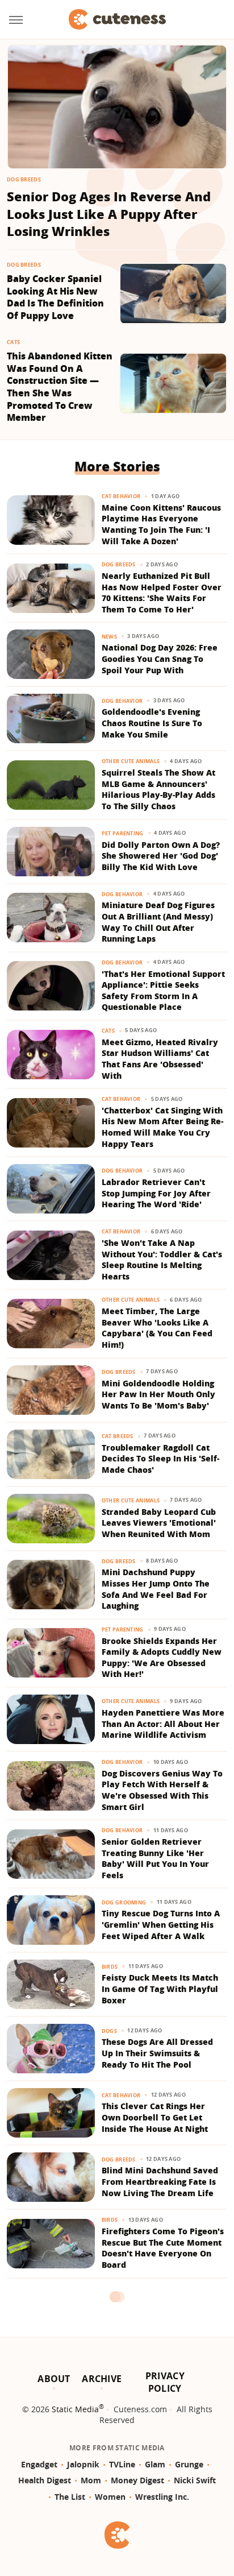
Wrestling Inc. (162, 2497)
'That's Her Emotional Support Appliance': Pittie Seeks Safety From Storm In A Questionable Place (163, 991)
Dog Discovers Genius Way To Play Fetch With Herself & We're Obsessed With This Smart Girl (162, 1790)
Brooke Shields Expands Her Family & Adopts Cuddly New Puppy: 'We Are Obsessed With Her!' (162, 1658)
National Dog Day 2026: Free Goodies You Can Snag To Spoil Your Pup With (160, 659)
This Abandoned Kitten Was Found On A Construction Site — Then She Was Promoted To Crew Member (60, 387)
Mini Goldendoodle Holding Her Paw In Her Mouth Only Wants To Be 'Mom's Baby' (158, 1394)
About (54, 2379)
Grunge (189, 2464)
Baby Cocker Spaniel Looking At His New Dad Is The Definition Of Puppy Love (55, 297)
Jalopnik (83, 2464)
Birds (110, 1967)
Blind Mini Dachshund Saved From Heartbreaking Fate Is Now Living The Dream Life (160, 2181)
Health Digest (45, 2480)
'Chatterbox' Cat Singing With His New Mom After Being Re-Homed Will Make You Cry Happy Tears (162, 1127)
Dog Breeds (24, 179)
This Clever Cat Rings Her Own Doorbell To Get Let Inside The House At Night (155, 2117)
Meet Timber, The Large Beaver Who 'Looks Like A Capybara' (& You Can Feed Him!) (157, 1328)
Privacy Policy (165, 2382)
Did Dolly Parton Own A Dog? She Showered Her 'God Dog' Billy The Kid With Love (161, 856)
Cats (13, 342)
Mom (91, 2480)
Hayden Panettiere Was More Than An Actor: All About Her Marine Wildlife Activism (163, 1724)
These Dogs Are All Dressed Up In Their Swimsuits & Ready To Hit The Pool (157, 2053)
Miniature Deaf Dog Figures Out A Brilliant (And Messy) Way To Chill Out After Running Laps (158, 922)
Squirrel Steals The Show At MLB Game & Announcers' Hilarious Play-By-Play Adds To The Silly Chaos (158, 789)
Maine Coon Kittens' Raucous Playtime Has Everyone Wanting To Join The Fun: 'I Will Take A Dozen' (161, 524)
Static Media (75, 2409)
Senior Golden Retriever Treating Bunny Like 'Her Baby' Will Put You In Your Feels (155, 1858)
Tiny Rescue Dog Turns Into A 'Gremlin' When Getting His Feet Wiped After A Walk (161, 1924)
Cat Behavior (121, 496)
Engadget (39, 2464)
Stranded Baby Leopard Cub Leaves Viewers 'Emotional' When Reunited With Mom (159, 1523)
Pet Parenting (123, 833)
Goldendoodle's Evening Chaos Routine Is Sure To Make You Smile (152, 723)
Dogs (109, 2031)
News (109, 637)
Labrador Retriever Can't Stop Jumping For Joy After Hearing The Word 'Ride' (156, 1193)
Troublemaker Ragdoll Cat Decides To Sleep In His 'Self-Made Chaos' (160, 1459)
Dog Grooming (124, 1902)
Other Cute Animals (131, 761)
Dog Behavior (122, 701)
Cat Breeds (118, 1436)
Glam (155, 2464)
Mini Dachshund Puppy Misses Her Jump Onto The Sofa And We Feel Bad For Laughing (156, 1589)
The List (70, 2497)
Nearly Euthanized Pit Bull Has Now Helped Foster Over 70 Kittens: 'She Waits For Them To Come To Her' (162, 593)
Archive (102, 2379)
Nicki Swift (195, 2480)
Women (110, 2497)
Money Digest (137, 2480)
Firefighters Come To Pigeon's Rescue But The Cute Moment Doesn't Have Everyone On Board (163, 2248)
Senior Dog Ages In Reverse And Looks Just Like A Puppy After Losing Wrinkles (109, 214)
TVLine (122, 2464)
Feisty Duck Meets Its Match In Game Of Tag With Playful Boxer (160, 1989)
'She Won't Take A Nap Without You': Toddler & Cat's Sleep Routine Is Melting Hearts (162, 1260)
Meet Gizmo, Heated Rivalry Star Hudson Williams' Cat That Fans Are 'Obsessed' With (160, 1059)
